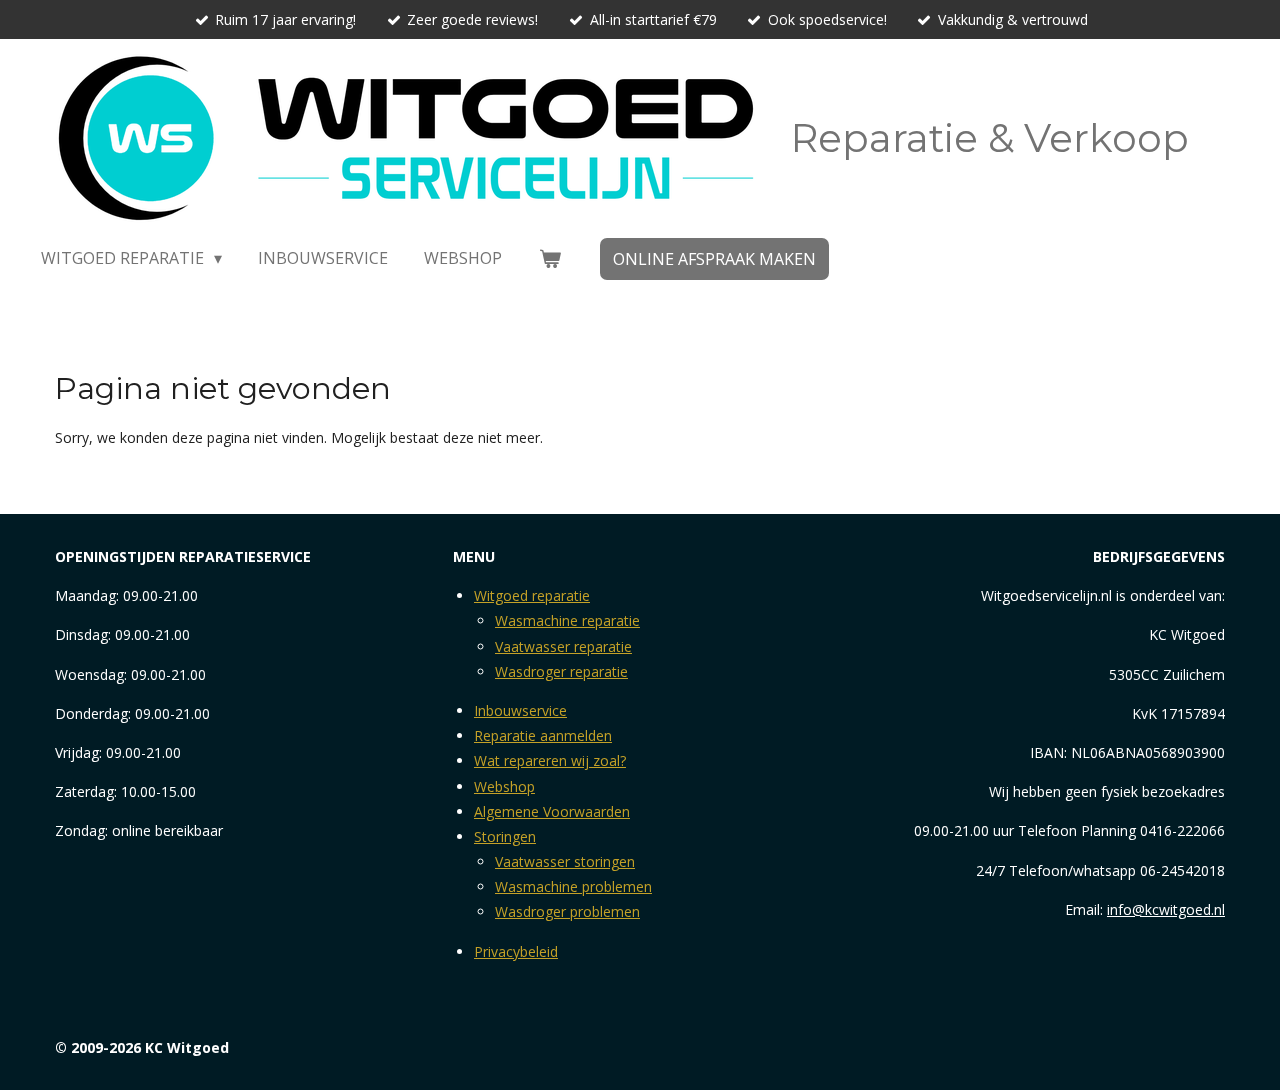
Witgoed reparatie (532, 595)
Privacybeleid (516, 951)
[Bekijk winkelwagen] (549, 258)
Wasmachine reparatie (567, 620)
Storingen (505, 836)
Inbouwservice (520, 710)
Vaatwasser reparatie (563, 646)
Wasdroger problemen (567, 911)
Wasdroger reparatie (561, 671)
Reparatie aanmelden (543, 735)
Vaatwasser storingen (565, 861)
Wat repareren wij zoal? (550, 760)
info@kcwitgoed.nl (1166, 909)
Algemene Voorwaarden (552, 811)
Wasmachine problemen (573, 886)
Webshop (504, 786)
